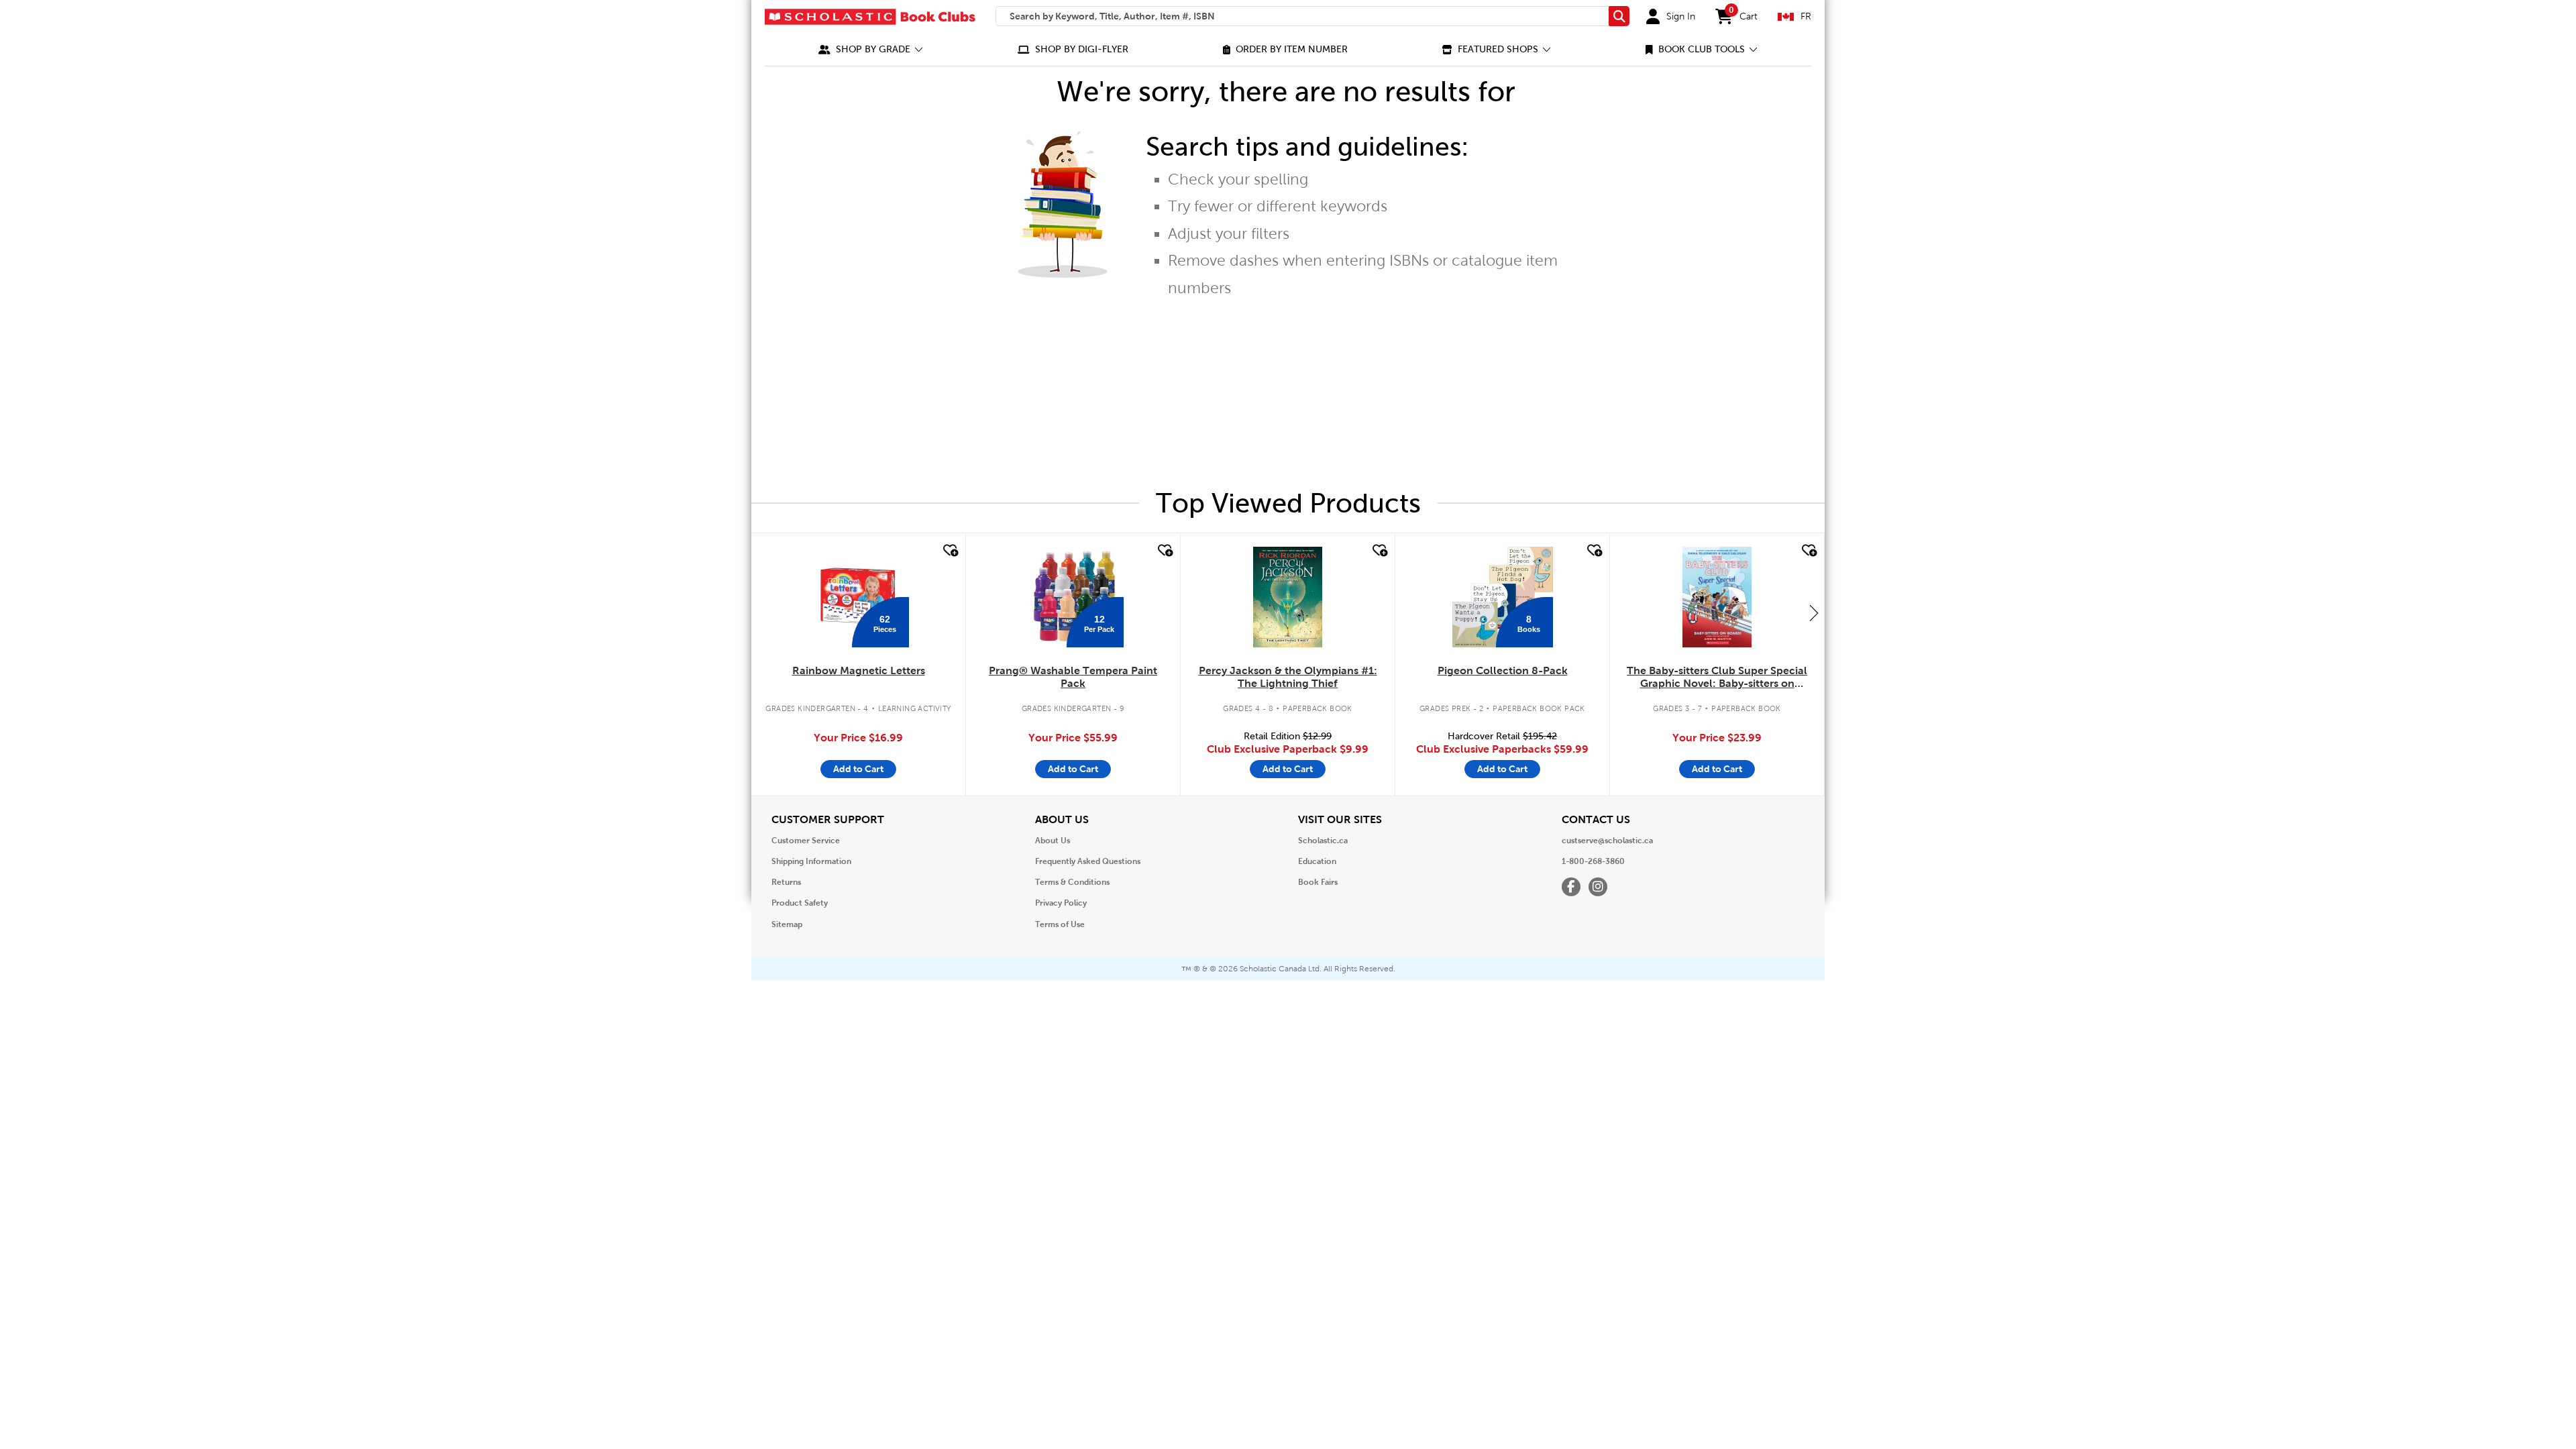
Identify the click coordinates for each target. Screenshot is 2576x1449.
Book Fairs (1318, 882)
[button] (871, 49)
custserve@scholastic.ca (1607, 841)
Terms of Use (1060, 924)
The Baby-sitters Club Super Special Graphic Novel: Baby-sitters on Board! (1717, 678)
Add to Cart (858, 769)
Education (1317, 861)
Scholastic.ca (1323, 841)
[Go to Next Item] (1814, 612)
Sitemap (787, 924)
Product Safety (800, 903)
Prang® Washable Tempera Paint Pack (1073, 677)
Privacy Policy (1061, 903)
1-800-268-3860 (1593, 861)
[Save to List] (949, 551)
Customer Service (806, 841)
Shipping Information (811, 861)
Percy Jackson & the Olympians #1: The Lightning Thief (1288, 677)
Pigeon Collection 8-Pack (1503, 670)
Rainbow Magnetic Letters (859, 670)
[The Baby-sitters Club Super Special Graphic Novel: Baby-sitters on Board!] (1717, 597)
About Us (1053, 841)
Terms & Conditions (1072, 882)
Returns (786, 882)
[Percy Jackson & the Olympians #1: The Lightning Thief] (1287, 597)
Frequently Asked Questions (1088, 861)
